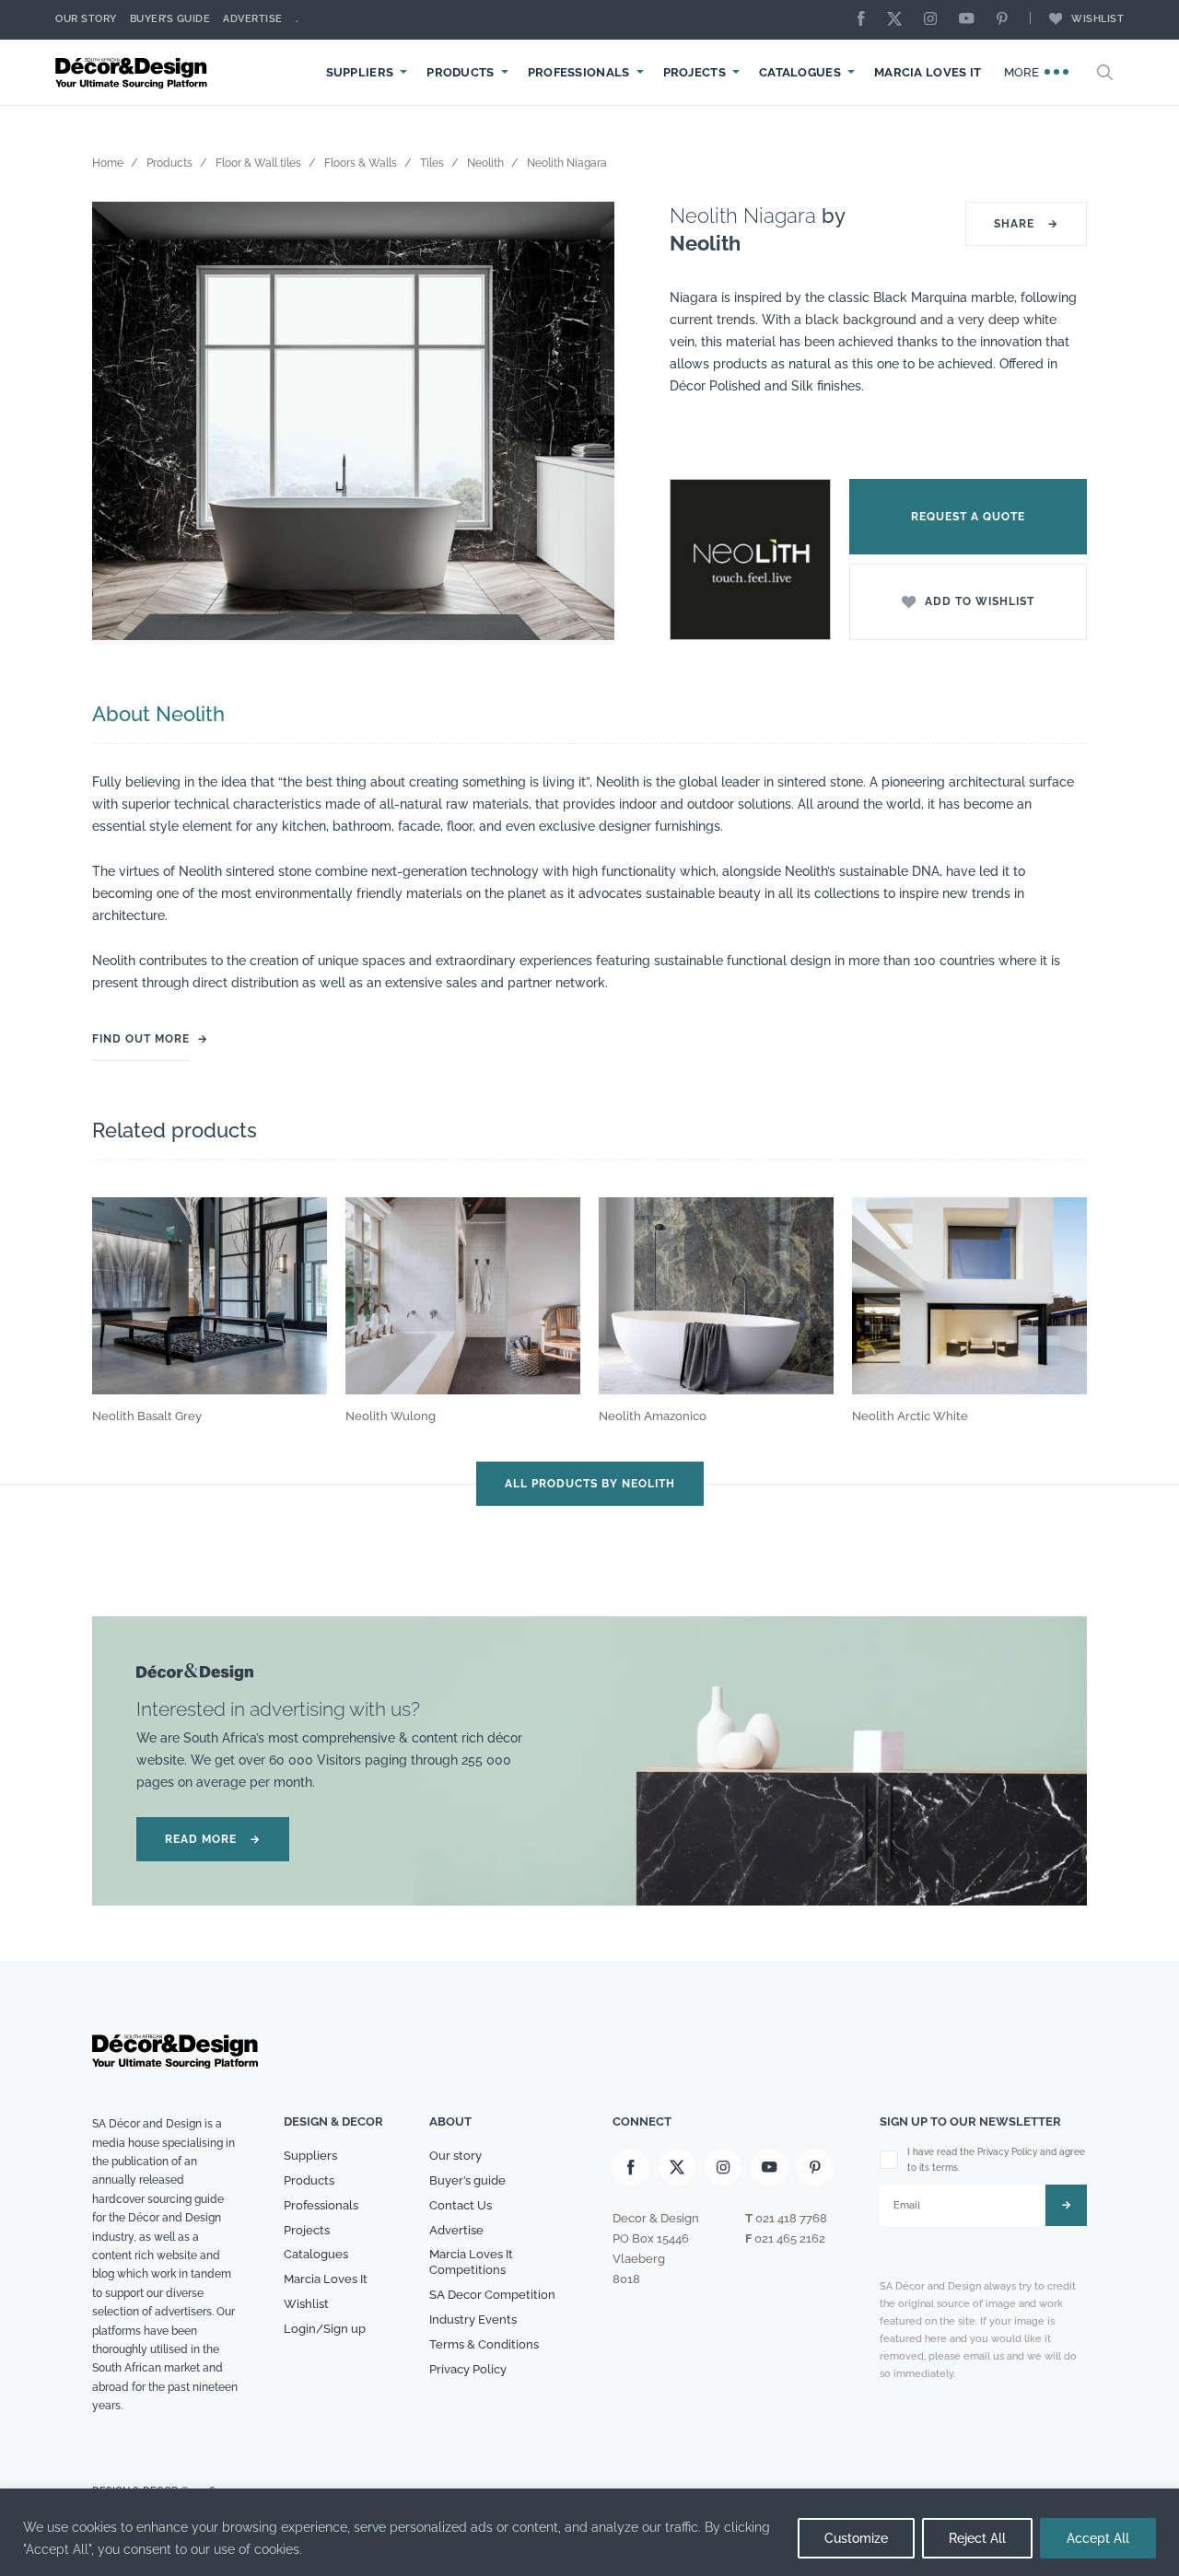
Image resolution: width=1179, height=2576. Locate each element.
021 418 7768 (791, 2218)
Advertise (253, 19)
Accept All (1098, 2538)
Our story (86, 19)
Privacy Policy (468, 2369)
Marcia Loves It (928, 72)
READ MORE (213, 1839)
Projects (695, 72)
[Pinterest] (1007, 20)
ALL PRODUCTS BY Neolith (590, 1484)
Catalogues (800, 72)
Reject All (977, 2538)
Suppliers (360, 72)
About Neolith (158, 714)
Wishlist (1097, 19)
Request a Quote (968, 517)
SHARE (1026, 224)
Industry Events (473, 2320)
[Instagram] (935, 20)
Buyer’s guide (467, 2180)
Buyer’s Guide (170, 19)
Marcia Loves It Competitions (471, 2262)
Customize (856, 2538)
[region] (589, 2532)
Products (460, 72)
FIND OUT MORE (141, 1039)
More (1024, 72)
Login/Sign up (325, 2329)
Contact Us (461, 2205)
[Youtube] (971, 20)
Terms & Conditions (484, 2344)
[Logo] (134, 72)
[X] (899, 20)
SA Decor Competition (492, 2295)
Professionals (579, 72)
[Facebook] (866, 20)
